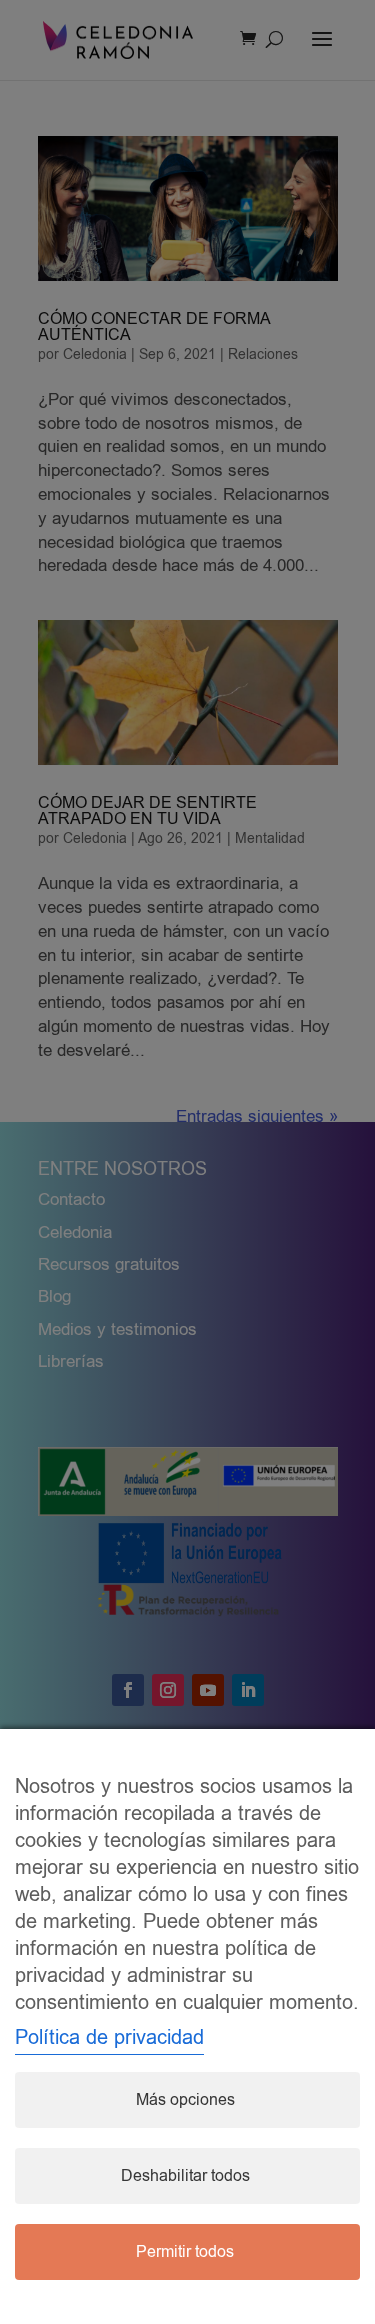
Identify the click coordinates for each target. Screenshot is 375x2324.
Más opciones (185, 2100)
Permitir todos (185, 2252)
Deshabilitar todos (185, 2176)
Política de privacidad (109, 2037)
